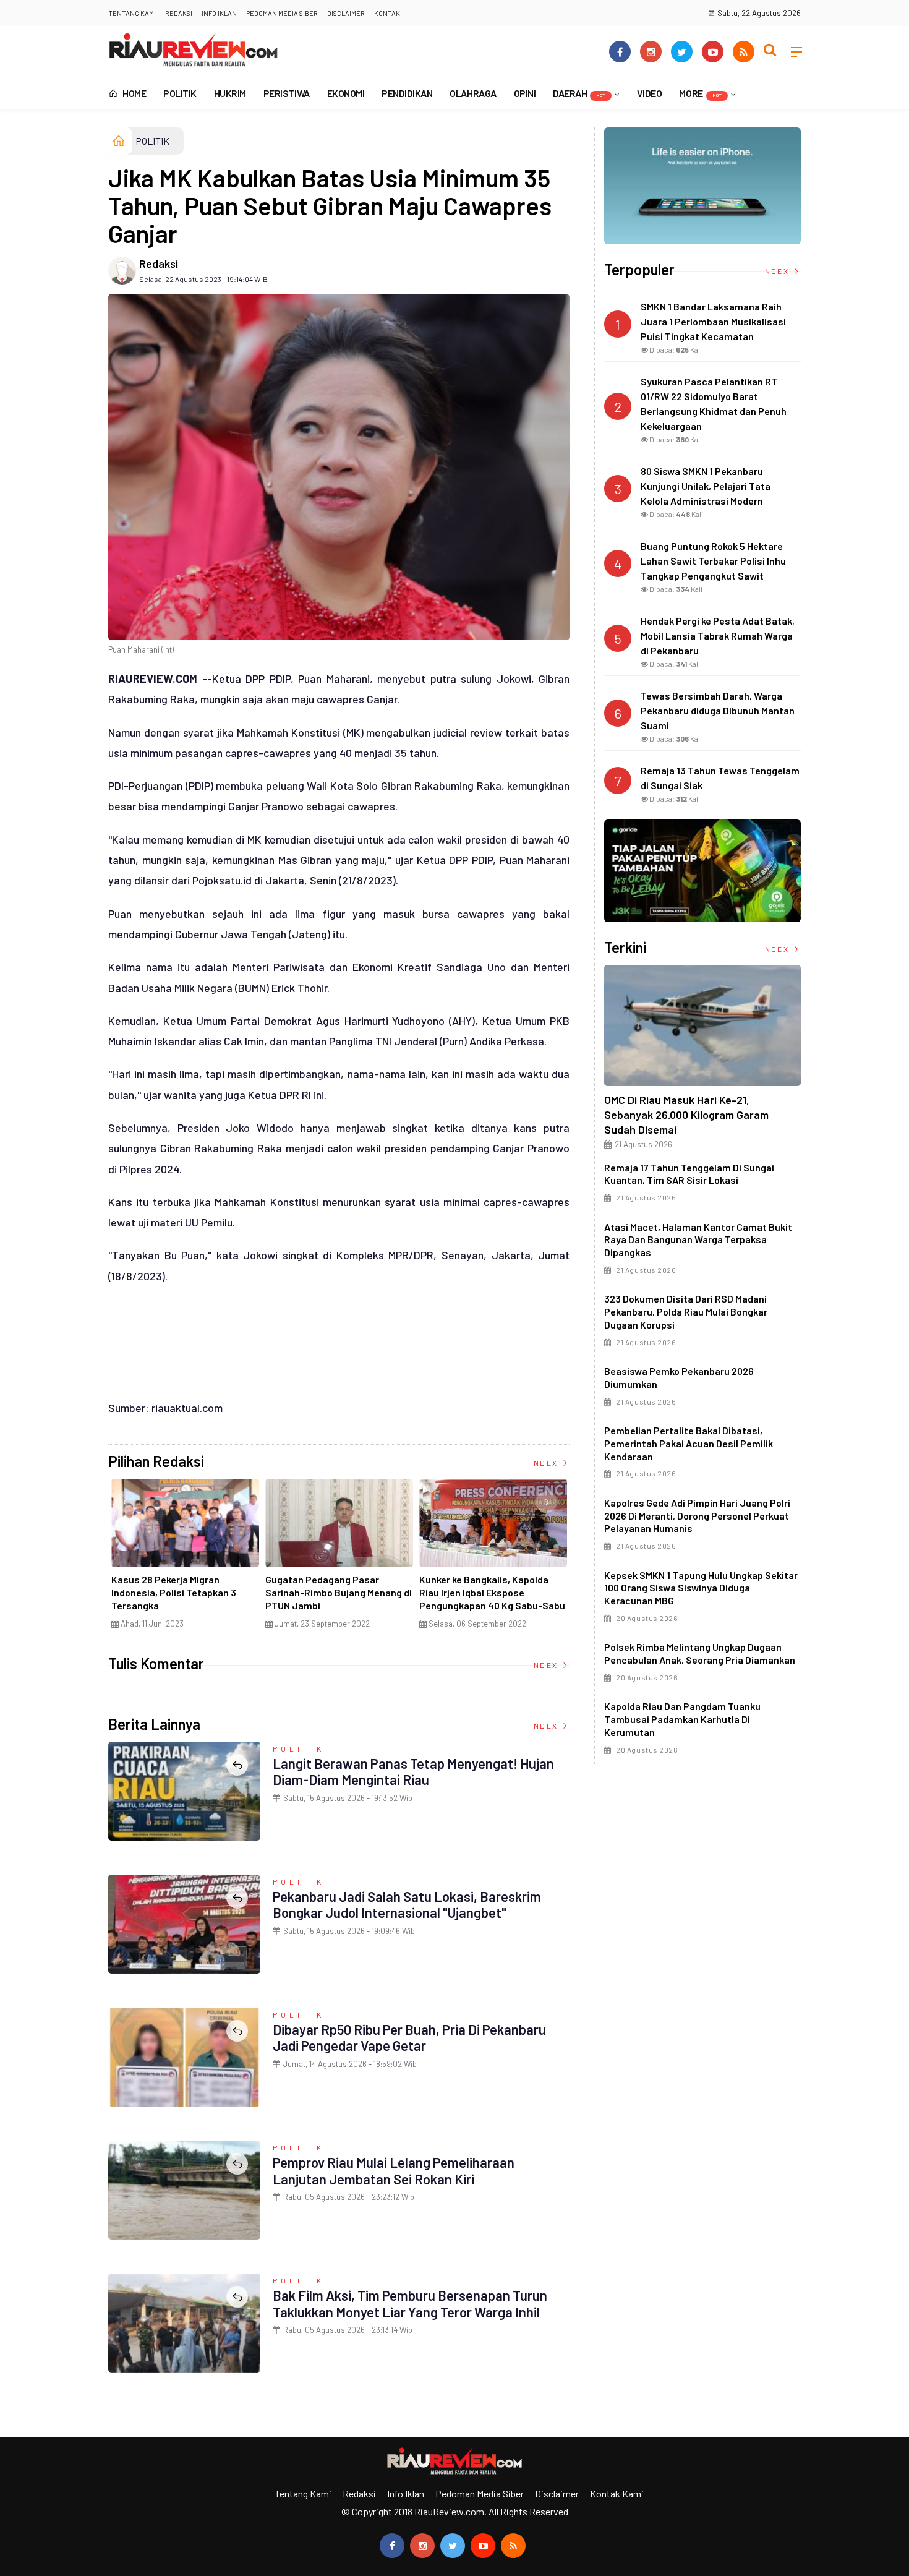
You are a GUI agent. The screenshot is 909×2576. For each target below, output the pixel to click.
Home (134, 93)
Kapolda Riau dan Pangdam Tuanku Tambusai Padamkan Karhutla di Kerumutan (682, 1719)
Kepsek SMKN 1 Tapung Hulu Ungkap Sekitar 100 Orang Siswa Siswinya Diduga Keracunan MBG (701, 1588)
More (700, 93)
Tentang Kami (132, 13)
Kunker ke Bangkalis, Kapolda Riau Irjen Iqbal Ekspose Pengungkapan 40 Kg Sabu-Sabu (492, 1592)
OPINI (525, 93)
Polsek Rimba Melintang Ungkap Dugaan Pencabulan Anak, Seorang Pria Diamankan (700, 1653)
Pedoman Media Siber (282, 13)
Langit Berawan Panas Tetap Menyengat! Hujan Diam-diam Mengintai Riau (413, 1771)
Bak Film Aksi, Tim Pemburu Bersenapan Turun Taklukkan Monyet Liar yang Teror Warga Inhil (410, 2303)
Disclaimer (346, 13)
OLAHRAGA (473, 93)
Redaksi (179, 13)
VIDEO (650, 93)
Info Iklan (219, 13)
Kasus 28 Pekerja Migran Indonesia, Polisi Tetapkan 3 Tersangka (174, 1592)
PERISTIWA (287, 93)
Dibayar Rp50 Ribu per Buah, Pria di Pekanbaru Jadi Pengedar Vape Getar (409, 2037)
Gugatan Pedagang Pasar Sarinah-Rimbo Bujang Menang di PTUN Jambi (339, 1592)
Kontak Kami (617, 2493)
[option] (185, 1559)
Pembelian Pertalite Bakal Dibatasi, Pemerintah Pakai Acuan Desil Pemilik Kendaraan (689, 1443)
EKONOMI (346, 93)
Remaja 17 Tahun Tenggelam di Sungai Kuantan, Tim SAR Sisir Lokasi (689, 1174)
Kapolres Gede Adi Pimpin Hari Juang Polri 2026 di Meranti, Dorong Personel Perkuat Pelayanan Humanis (697, 1516)
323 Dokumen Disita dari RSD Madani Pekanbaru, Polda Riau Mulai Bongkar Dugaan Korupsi (686, 1312)
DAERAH (579, 93)
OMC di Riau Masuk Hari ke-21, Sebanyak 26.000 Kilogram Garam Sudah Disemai (686, 1115)
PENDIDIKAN (407, 93)
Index (545, 1463)
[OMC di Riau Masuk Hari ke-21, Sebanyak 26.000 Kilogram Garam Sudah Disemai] (702, 1025)
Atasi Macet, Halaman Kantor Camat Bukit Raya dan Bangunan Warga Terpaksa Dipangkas (698, 1240)
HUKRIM (230, 93)
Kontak (387, 13)
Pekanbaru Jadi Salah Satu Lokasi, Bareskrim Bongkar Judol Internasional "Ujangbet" (407, 1904)
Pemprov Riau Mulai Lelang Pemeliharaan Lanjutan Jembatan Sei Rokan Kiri (394, 2170)
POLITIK (180, 93)
